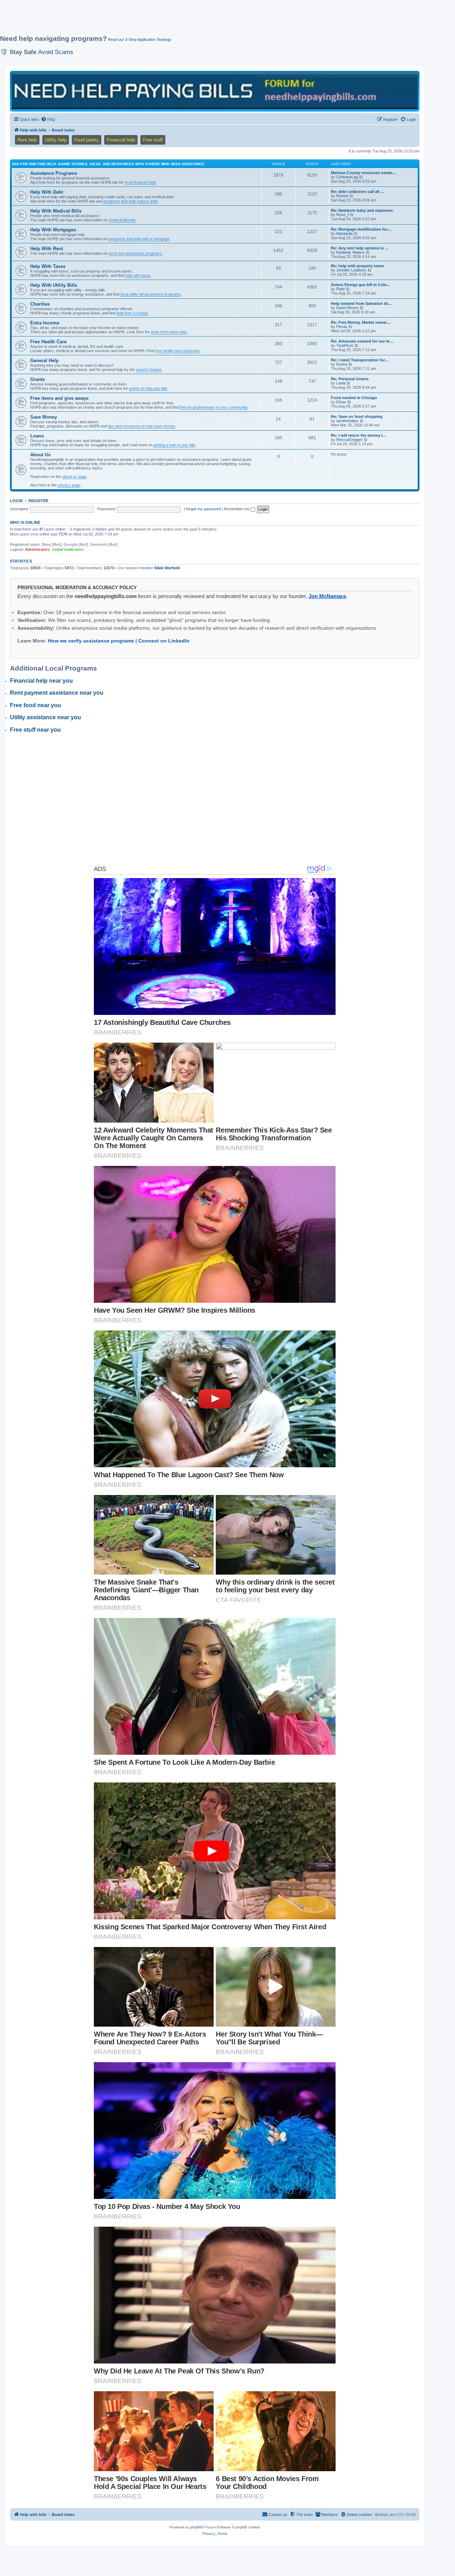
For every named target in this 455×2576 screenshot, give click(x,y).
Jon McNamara (327, 596)
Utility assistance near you (45, 717)
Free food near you (36, 705)
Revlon (342, 196)
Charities (40, 304)
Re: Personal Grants (350, 379)
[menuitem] (48, 119)
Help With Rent (47, 249)
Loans (37, 436)
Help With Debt (47, 192)
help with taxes (138, 275)
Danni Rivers (347, 308)
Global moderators (68, 549)
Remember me (237, 509)
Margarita (344, 233)
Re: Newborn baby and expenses (362, 210)
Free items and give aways (59, 398)
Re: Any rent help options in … (360, 248)
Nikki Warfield (167, 568)
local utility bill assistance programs (151, 294)
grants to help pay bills (148, 388)
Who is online (25, 522)
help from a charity (132, 313)
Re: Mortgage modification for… (361, 229)
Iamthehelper (347, 421)
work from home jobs (169, 332)
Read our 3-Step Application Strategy (140, 39)
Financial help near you (41, 681)
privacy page (69, 485)
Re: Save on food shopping (357, 416)
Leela (341, 383)
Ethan (341, 402)
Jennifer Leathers (351, 270)
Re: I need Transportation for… (360, 360)
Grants (38, 379)
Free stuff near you (35, 730)
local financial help (140, 182)
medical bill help (122, 220)
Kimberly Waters (350, 252)
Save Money (44, 417)
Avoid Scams (56, 52)
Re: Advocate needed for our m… (362, 341)
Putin (341, 289)
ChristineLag (347, 177)
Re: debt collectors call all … (358, 192)
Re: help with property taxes (357, 266)
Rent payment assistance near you (57, 693)
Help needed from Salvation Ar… (362, 303)
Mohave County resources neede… (364, 173)
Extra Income (45, 323)
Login (16, 501)
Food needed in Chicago (354, 398)
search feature (149, 370)
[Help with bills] (215, 91)
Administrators (37, 549)
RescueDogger (349, 440)
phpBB (196, 2527)
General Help (44, 361)
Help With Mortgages (53, 230)
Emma (342, 364)
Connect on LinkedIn (164, 641)
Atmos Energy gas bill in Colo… (361, 285)
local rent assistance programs (135, 253)
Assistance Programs (54, 173)
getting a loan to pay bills (175, 445)
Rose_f (342, 215)
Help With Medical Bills (56, 211)
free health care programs (177, 351)
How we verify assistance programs (91, 641)
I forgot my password (202, 509)
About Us (40, 455)
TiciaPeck (345, 345)
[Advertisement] (172, 20)
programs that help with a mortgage (139, 239)
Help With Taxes (48, 266)
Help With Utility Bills (54, 285)
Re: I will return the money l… (359, 435)
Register (38, 501)
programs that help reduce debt (130, 201)
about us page (74, 477)
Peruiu (342, 327)
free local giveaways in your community (214, 407)
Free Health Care (48, 342)
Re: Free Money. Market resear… (361, 322)
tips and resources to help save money (142, 426)
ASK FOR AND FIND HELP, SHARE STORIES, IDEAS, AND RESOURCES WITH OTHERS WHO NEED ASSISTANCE (108, 164)
